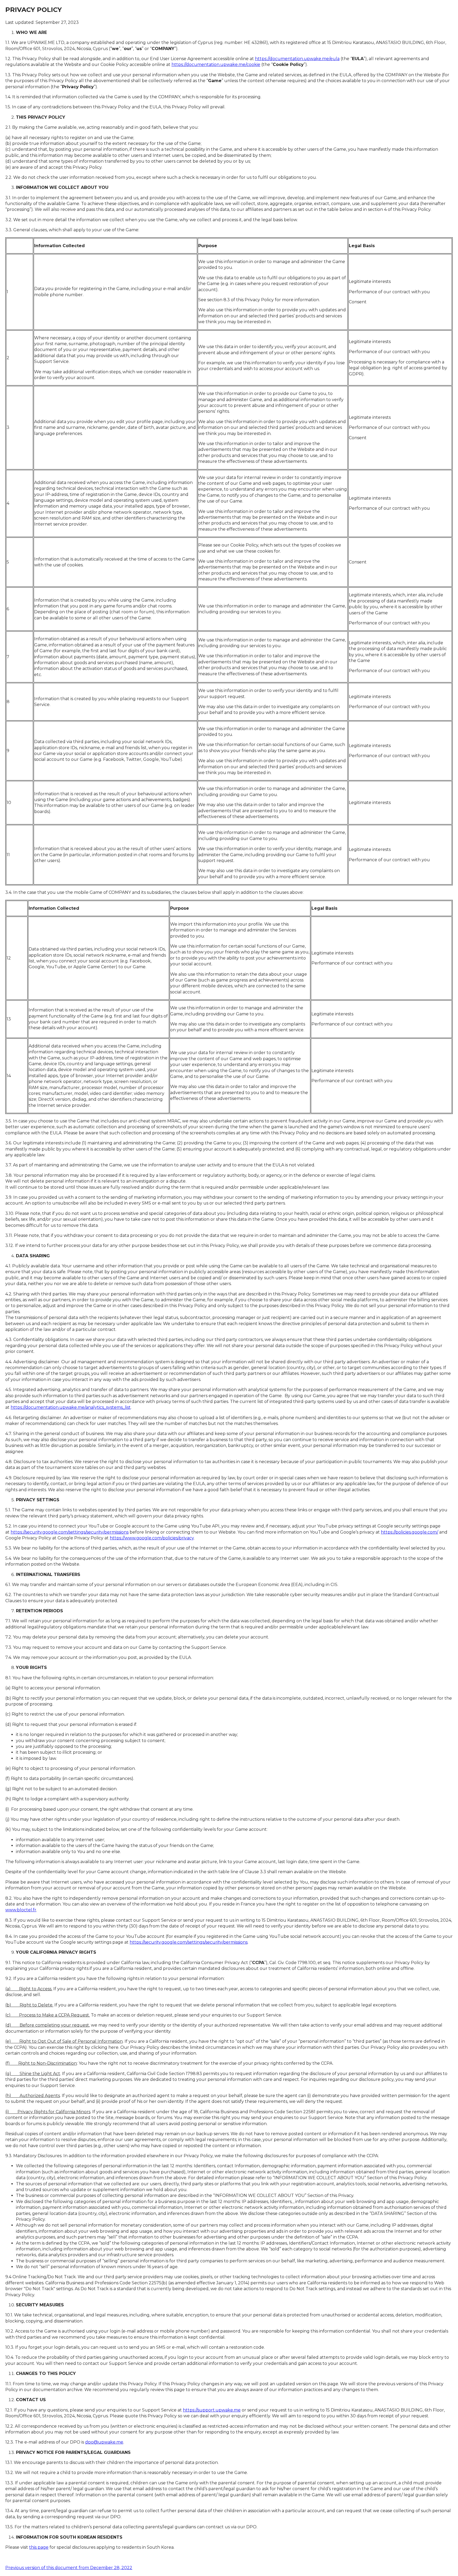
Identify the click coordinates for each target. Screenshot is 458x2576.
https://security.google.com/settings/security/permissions (70, 1532)
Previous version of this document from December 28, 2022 (69, 2568)
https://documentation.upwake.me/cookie (216, 65)
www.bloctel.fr (21, 1910)
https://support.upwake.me (212, 2410)
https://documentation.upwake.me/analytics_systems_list (71, 1407)
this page (39, 2547)
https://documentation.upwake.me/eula (297, 59)
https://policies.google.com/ (409, 1532)
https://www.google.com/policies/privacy (152, 1538)
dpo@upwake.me (104, 2442)
